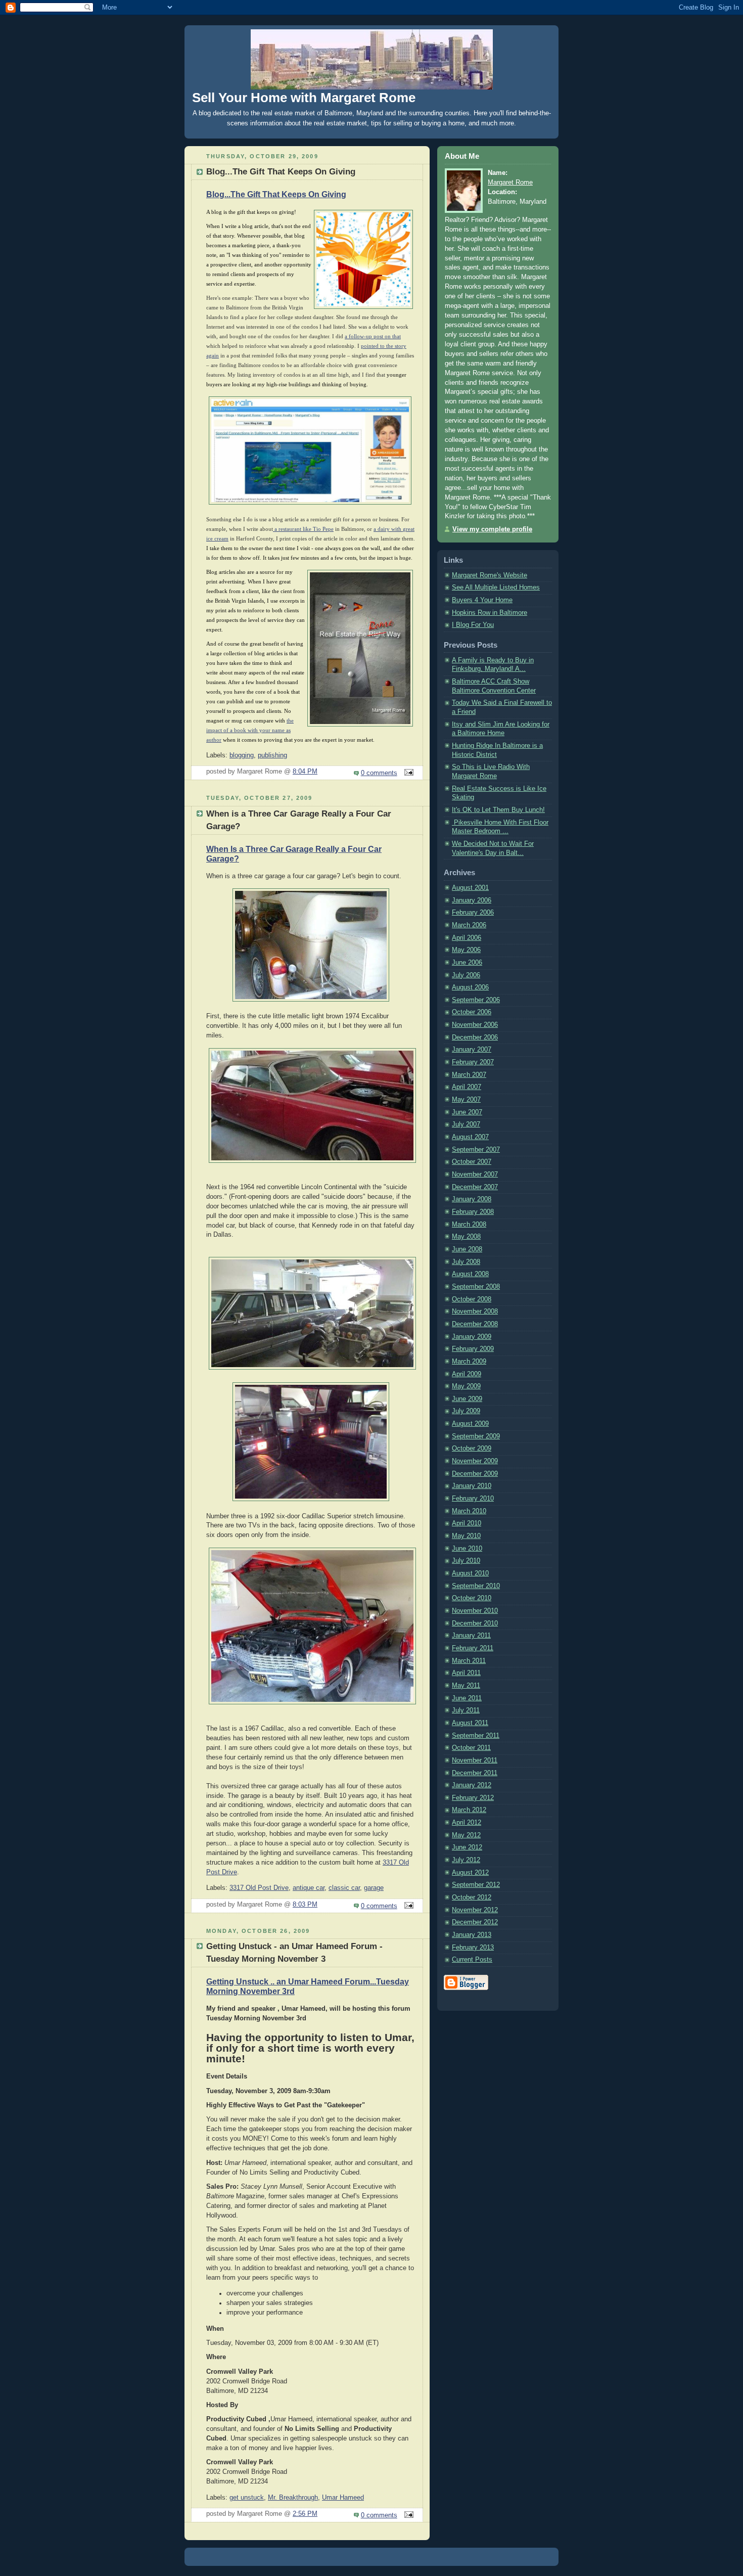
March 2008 (469, 1225)
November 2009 (475, 1461)
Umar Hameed (343, 2498)
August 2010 (470, 1573)
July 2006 (466, 975)
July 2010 (466, 1561)
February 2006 (473, 913)
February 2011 (473, 1648)
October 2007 (472, 1162)
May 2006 (466, 950)
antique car (309, 1888)
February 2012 (473, 1798)
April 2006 (467, 938)
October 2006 (472, 1012)
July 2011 (466, 1710)
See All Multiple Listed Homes (496, 587)
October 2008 (472, 1299)
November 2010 (475, 1611)
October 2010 (472, 1598)
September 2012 (476, 1885)
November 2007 (475, 1174)
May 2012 (466, 1835)
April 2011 (466, 1673)
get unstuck (247, 2498)
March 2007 (469, 1075)
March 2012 (469, 1810)
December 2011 (475, 1773)
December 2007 (475, 1187)
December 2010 (475, 1623)
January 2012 (472, 1785)
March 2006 (469, 925)
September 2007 (476, 1150)
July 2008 (466, 1262)
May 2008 (466, 1237)
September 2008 (476, 1287)
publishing (272, 755)
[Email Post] (407, 773)
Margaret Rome (510, 183)
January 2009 (472, 1337)
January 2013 (472, 1935)
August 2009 (470, 1424)
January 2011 (471, 1636)
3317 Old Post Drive (259, 1888)
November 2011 (475, 1760)
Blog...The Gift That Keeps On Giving (276, 194)
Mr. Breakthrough (293, 2498)
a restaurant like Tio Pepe (303, 529)
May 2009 (466, 1386)
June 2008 (467, 1249)
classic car (344, 1888)
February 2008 (473, 1212)
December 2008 (475, 1324)
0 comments (379, 773)
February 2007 (473, 1062)
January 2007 (472, 1050)
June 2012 (467, 1847)
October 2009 (472, 1449)
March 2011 (469, 1661)
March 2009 (469, 1362)
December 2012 (475, 1922)
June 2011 (467, 1698)
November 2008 (475, 1312)
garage (374, 1888)
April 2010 (467, 1523)
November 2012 (475, 1910)
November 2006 (475, 1025)
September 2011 (476, 1736)
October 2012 (472, 1897)
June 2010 (467, 1549)
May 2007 (466, 1100)
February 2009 (473, 1349)
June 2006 (467, 963)
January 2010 (472, 1486)
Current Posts (472, 1960)
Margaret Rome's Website (490, 575)
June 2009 (467, 1399)
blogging (242, 755)
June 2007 (467, 1112)
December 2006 (475, 1037)
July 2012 (466, 1860)
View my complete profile (492, 529)
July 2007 (466, 1124)
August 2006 (470, 987)
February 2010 (473, 1499)
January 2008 (472, 1199)
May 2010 (466, 1536)
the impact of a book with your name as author (250, 730)
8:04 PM (305, 772)
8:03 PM (305, 1905)
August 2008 (470, 1274)
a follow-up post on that (373, 336)
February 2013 (473, 1948)
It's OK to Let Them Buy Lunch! (498, 810)
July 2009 (466, 1411)
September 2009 (476, 1436)
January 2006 (472, 900)
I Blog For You (473, 625)
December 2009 (475, 1474)
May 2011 (466, 1686)
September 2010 (476, 1586)
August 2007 (470, 1137)
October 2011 (471, 1748)
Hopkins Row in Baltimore (490, 613)
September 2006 (476, 1000)
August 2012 (470, 1873)
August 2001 (470, 888)
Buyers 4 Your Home (482, 600)
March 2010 (469, 1511)
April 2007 (467, 1087)
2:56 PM (305, 2514)
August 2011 (470, 1723)
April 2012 (467, 1823)
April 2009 (467, 1374)
